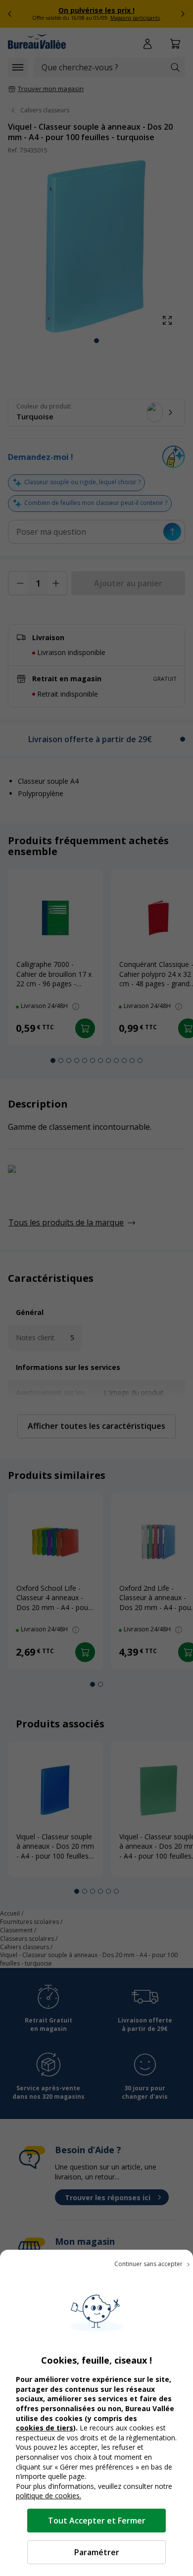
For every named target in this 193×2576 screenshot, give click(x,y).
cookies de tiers (45, 2428)
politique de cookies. (48, 2496)
